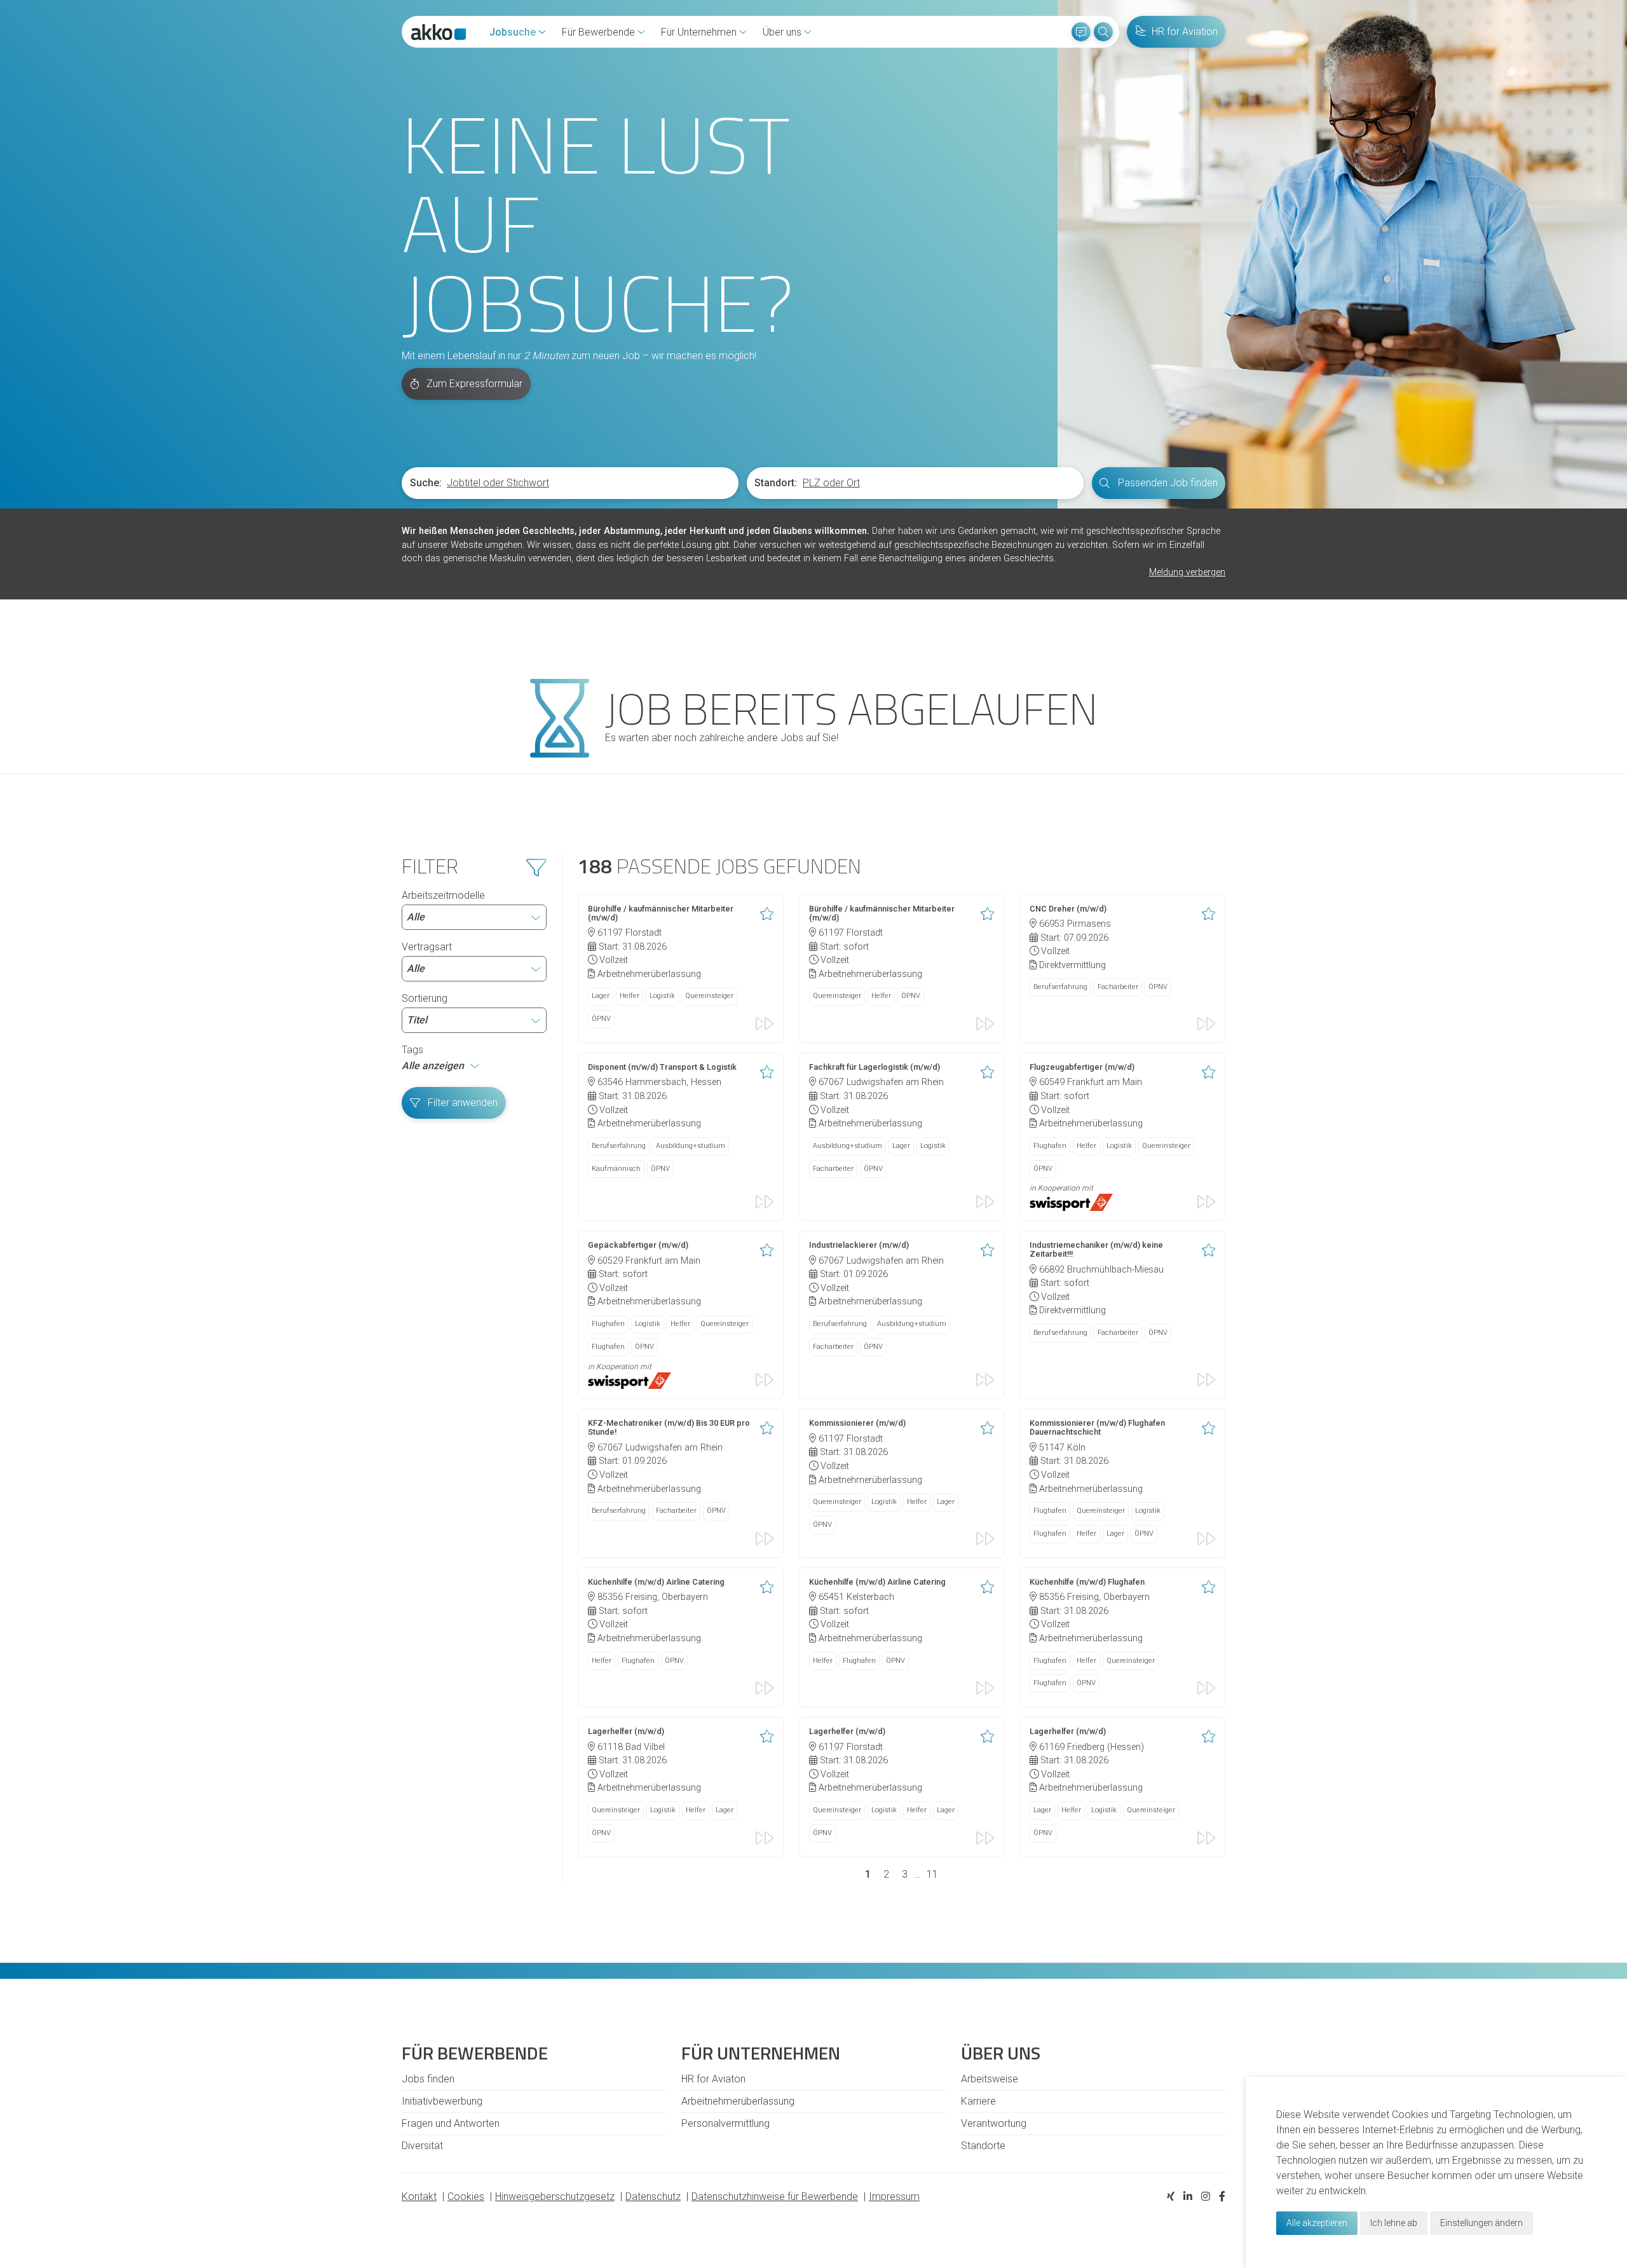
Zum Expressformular (474, 384)
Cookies (466, 2196)
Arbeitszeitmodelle (443, 895)
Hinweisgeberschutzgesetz (555, 2196)
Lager (601, 996)
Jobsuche (513, 32)
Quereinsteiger (709, 996)
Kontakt (419, 2196)
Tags (412, 1050)
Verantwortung (994, 2123)
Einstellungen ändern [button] (1481, 2223)
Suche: (426, 483)
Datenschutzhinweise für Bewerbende (775, 2196)
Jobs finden (428, 2079)
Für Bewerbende (598, 32)
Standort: (776, 483)
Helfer (630, 996)
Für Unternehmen (699, 32)
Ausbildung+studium (691, 1146)
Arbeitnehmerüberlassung (738, 2101)
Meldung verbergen (1187, 572)
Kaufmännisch (616, 1169)
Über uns (782, 32)
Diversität (422, 2146)
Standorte (983, 2146)
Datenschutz (653, 2196)
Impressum (894, 2196)
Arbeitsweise (990, 2079)
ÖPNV (601, 1019)
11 (932, 1874)
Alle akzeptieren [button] (1317, 2223)
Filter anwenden (463, 1103)
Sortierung (425, 998)
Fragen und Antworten (451, 2123)
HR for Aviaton (713, 2079)
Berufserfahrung (1060, 987)
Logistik (662, 996)
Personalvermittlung (725, 2123)
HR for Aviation (1185, 31)
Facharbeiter (1118, 987)
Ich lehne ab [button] (1394, 2223)
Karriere (978, 2101)
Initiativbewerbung (442, 2101)
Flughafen (1050, 1146)
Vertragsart (427, 947)
